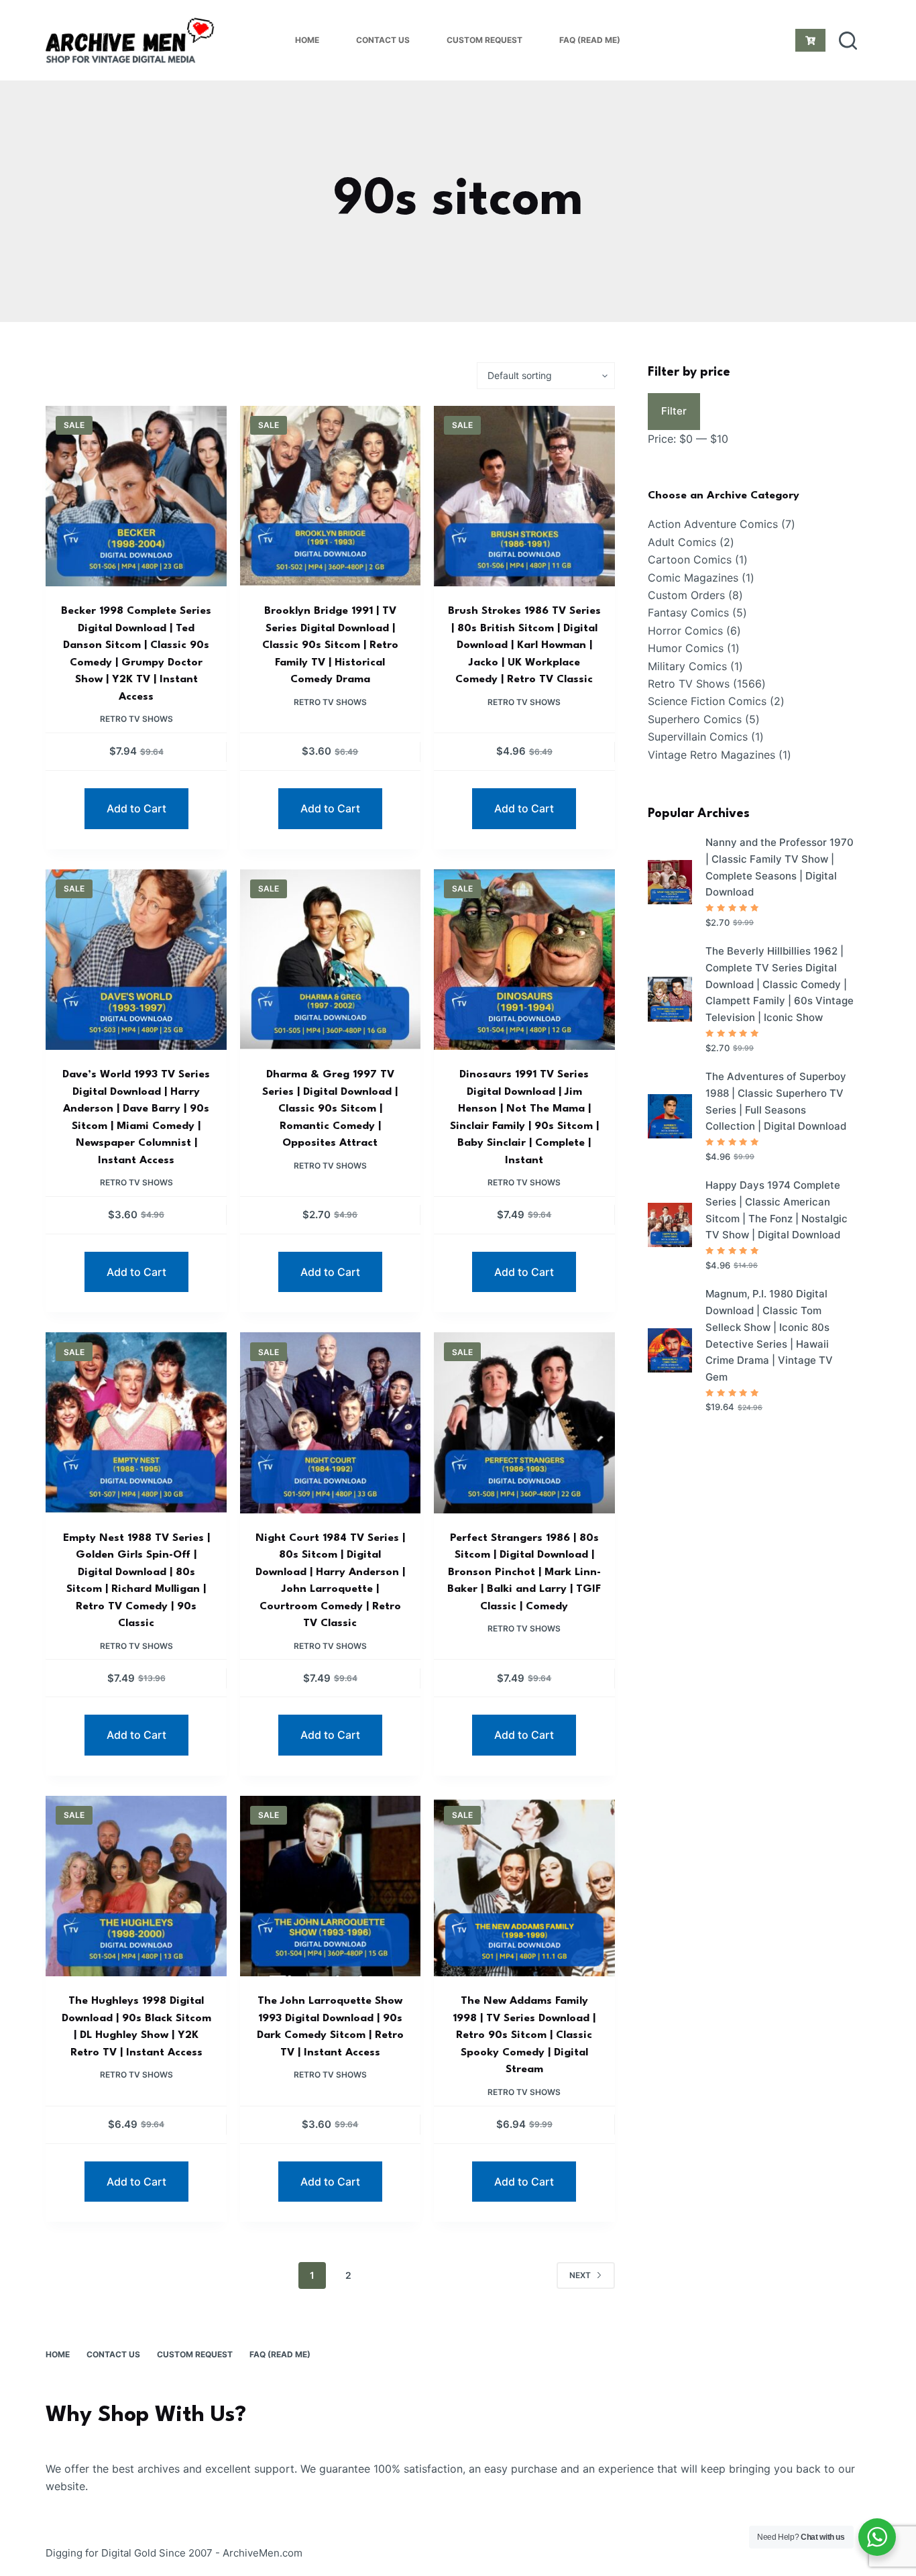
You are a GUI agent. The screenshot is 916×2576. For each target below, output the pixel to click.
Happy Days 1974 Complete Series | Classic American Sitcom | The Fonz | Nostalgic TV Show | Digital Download (777, 1210)
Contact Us (383, 40)
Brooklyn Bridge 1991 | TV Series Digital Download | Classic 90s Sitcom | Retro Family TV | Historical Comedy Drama (330, 645)
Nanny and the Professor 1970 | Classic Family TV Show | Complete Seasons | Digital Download (780, 867)
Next (580, 2275)
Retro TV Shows (136, 719)
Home (307, 40)
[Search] (848, 41)
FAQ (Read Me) (590, 40)
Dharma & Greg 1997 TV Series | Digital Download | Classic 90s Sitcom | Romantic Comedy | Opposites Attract (330, 1109)
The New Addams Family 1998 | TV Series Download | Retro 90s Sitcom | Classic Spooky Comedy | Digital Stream (524, 2035)
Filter (674, 411)
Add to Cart (136, 808)
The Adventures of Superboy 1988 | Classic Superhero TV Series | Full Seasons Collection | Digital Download (776, 1101)
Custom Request (484, 40)
